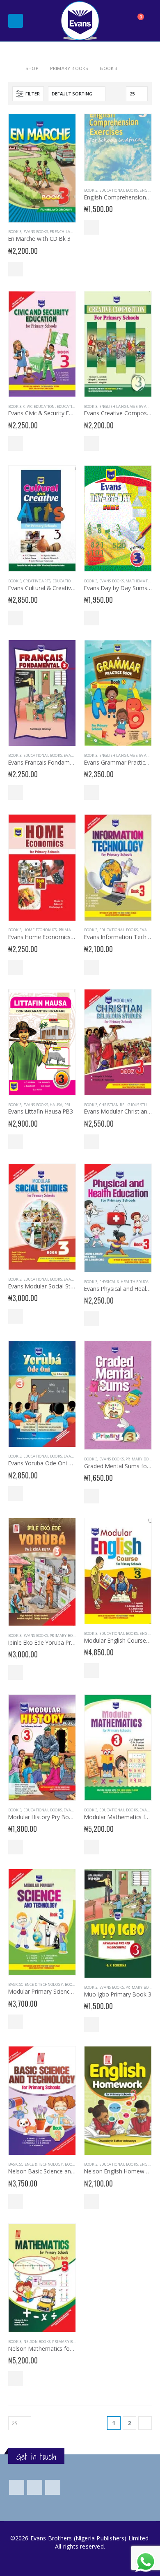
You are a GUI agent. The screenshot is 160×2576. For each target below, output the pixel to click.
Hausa (56, 1105)
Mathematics (139, 581)
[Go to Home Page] (11, 68)
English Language (118, 406)
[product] (42, 168)
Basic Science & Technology (35, 1984)
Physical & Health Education (128, 1282)
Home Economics (40, 930)
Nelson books (37, 2342)
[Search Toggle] (117, 21)
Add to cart (16, 269)
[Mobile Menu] (16, 21)
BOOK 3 (15, 232)
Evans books (36, 232)
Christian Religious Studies (127, 1105)
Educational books (119, 190)
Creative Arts (37, 581)
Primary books (74, 930)
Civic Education (39, 406)
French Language (68, 232)
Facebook (17, 2487)
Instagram (53, 2487)
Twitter (35, 2487)
